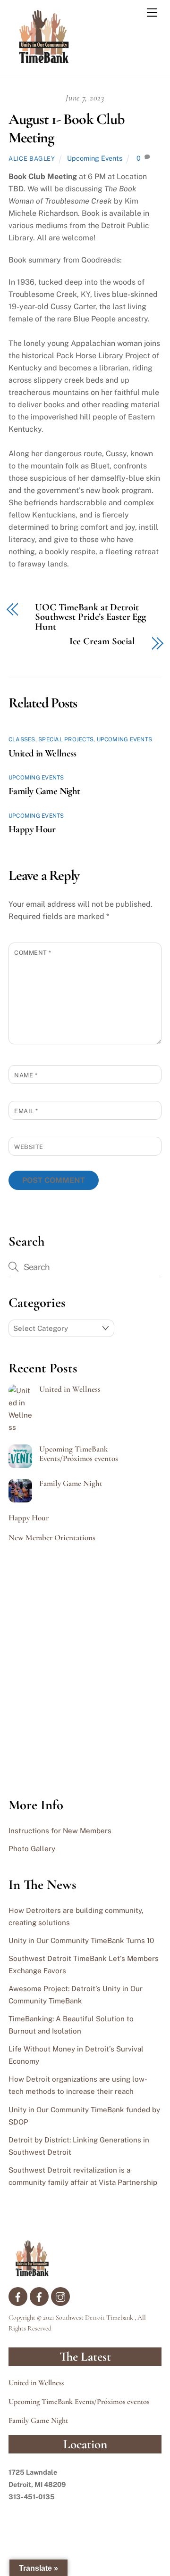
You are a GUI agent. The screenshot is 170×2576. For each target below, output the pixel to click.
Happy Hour (32, 829)
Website (29, 1147)
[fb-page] (18, 2295)
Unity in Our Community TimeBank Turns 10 (81, 1940)
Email (26, 1111)
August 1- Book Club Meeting (67, 128)
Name (26, 1075)
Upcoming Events (95, 158)
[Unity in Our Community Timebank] (44, 60)
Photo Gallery (32, 1849)
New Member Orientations (52, 1538)
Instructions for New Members (60, 1831)
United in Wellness (42, 753)
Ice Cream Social (102, 642)
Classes (22, 739)
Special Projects (66, 739)
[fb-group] (39, 2295)
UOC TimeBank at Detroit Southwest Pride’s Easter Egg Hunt (90, 617)
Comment (33, 953)
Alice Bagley (32, 159)
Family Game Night (44, 791)
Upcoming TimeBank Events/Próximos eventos (79, 1454)
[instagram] (60, 2295)
